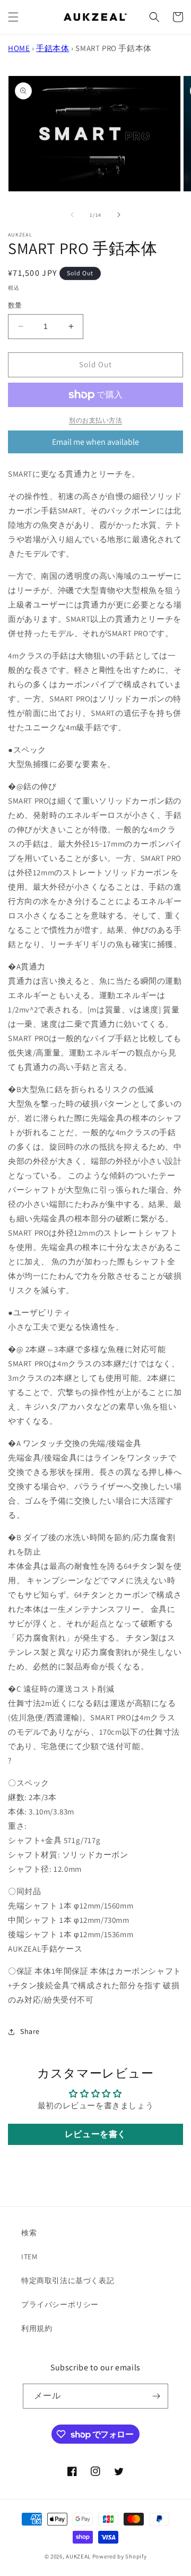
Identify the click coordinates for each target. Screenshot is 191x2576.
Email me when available (95, 442)
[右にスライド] (119, 215)
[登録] (156, 2396)
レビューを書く (95, 2134)
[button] (13, 17)
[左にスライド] (72, 215)
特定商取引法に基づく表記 (68, 2281)
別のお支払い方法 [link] (95, 420)
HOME (19, 48)
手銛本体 (53, 48)
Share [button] (30, 2031)
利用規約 (37, 2328)
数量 (15, 305)
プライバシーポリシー (60, 2304)
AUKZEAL (78, 2556)
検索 (29, 2233)
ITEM (29, 2257)
